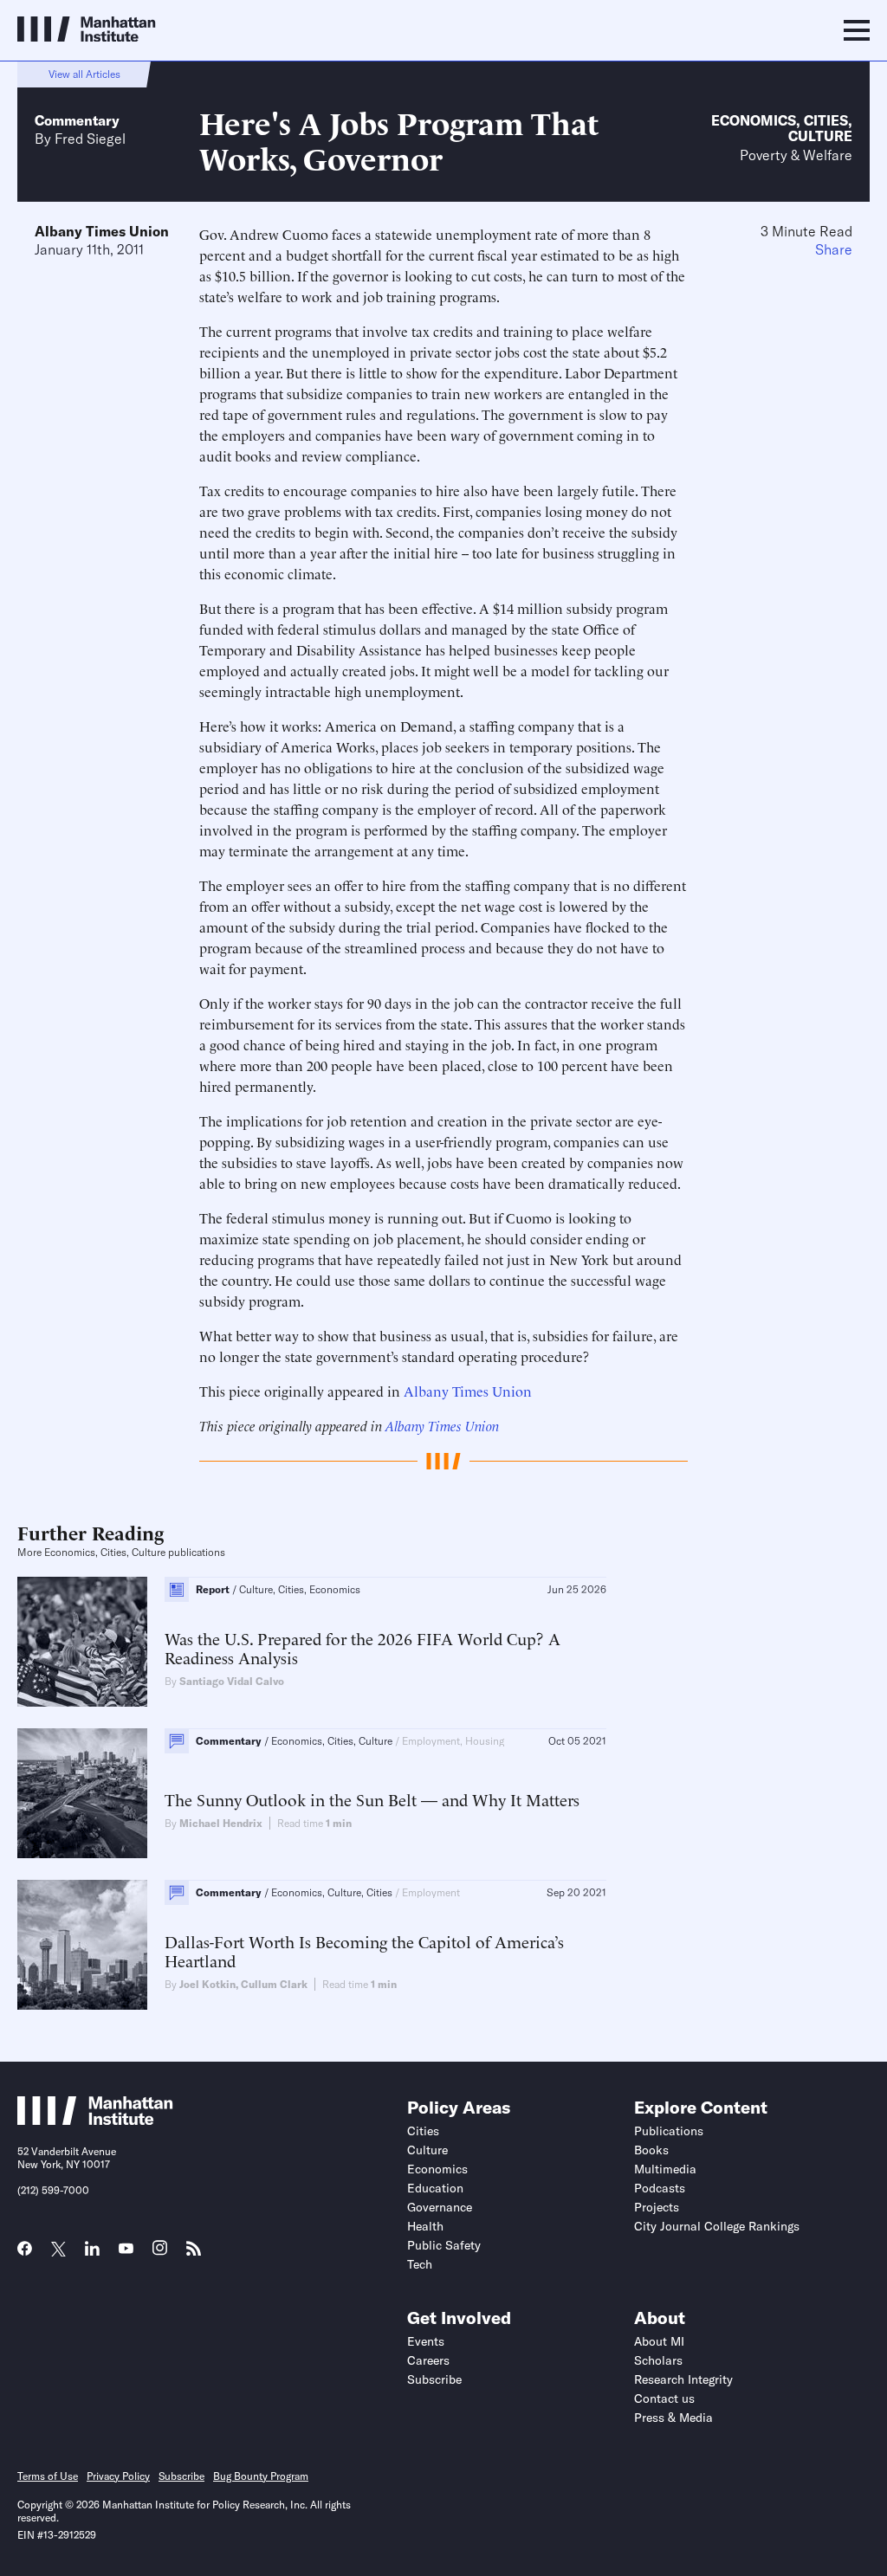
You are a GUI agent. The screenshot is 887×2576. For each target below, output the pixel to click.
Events (426, 2341)
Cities (826, 120)
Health (425, 2226)
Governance (440, 2207)
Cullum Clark (274, 1984)
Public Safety (444, 2245)
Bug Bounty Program (261, 2476)
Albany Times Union (102, 231)
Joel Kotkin (207, 1984)
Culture (820, 136)
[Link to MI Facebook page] (25, 2254)
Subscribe (434, 2379)
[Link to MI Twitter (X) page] (58, 2250)
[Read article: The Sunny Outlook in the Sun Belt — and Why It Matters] (82, 1793)
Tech (420, 2264)
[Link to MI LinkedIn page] (92, 2254)
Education (435, 2188)
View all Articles (84, 74)
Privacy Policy (118, 2476)
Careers (428, 2360)
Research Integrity (683, 2379)
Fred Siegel (90, 139)
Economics (754, 120)
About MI (659, 2341)
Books (651, 2150)
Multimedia (665, 2169)
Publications (669, 2131)
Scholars (658, 2360)
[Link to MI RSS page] (194, 2254)
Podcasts (660, 2188)
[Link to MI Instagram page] (160, 2254)
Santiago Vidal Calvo (232, 1681)
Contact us (664, 2398)
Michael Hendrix (221, 1823)
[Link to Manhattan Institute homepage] (95, 2120)
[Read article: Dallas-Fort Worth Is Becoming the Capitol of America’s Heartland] (82, 1945)
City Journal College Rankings (717, 2226)
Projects (657, 2207)
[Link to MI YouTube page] (126, 2250)
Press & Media (673, 2418)
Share (834, 249)
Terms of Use (48, 2476)
